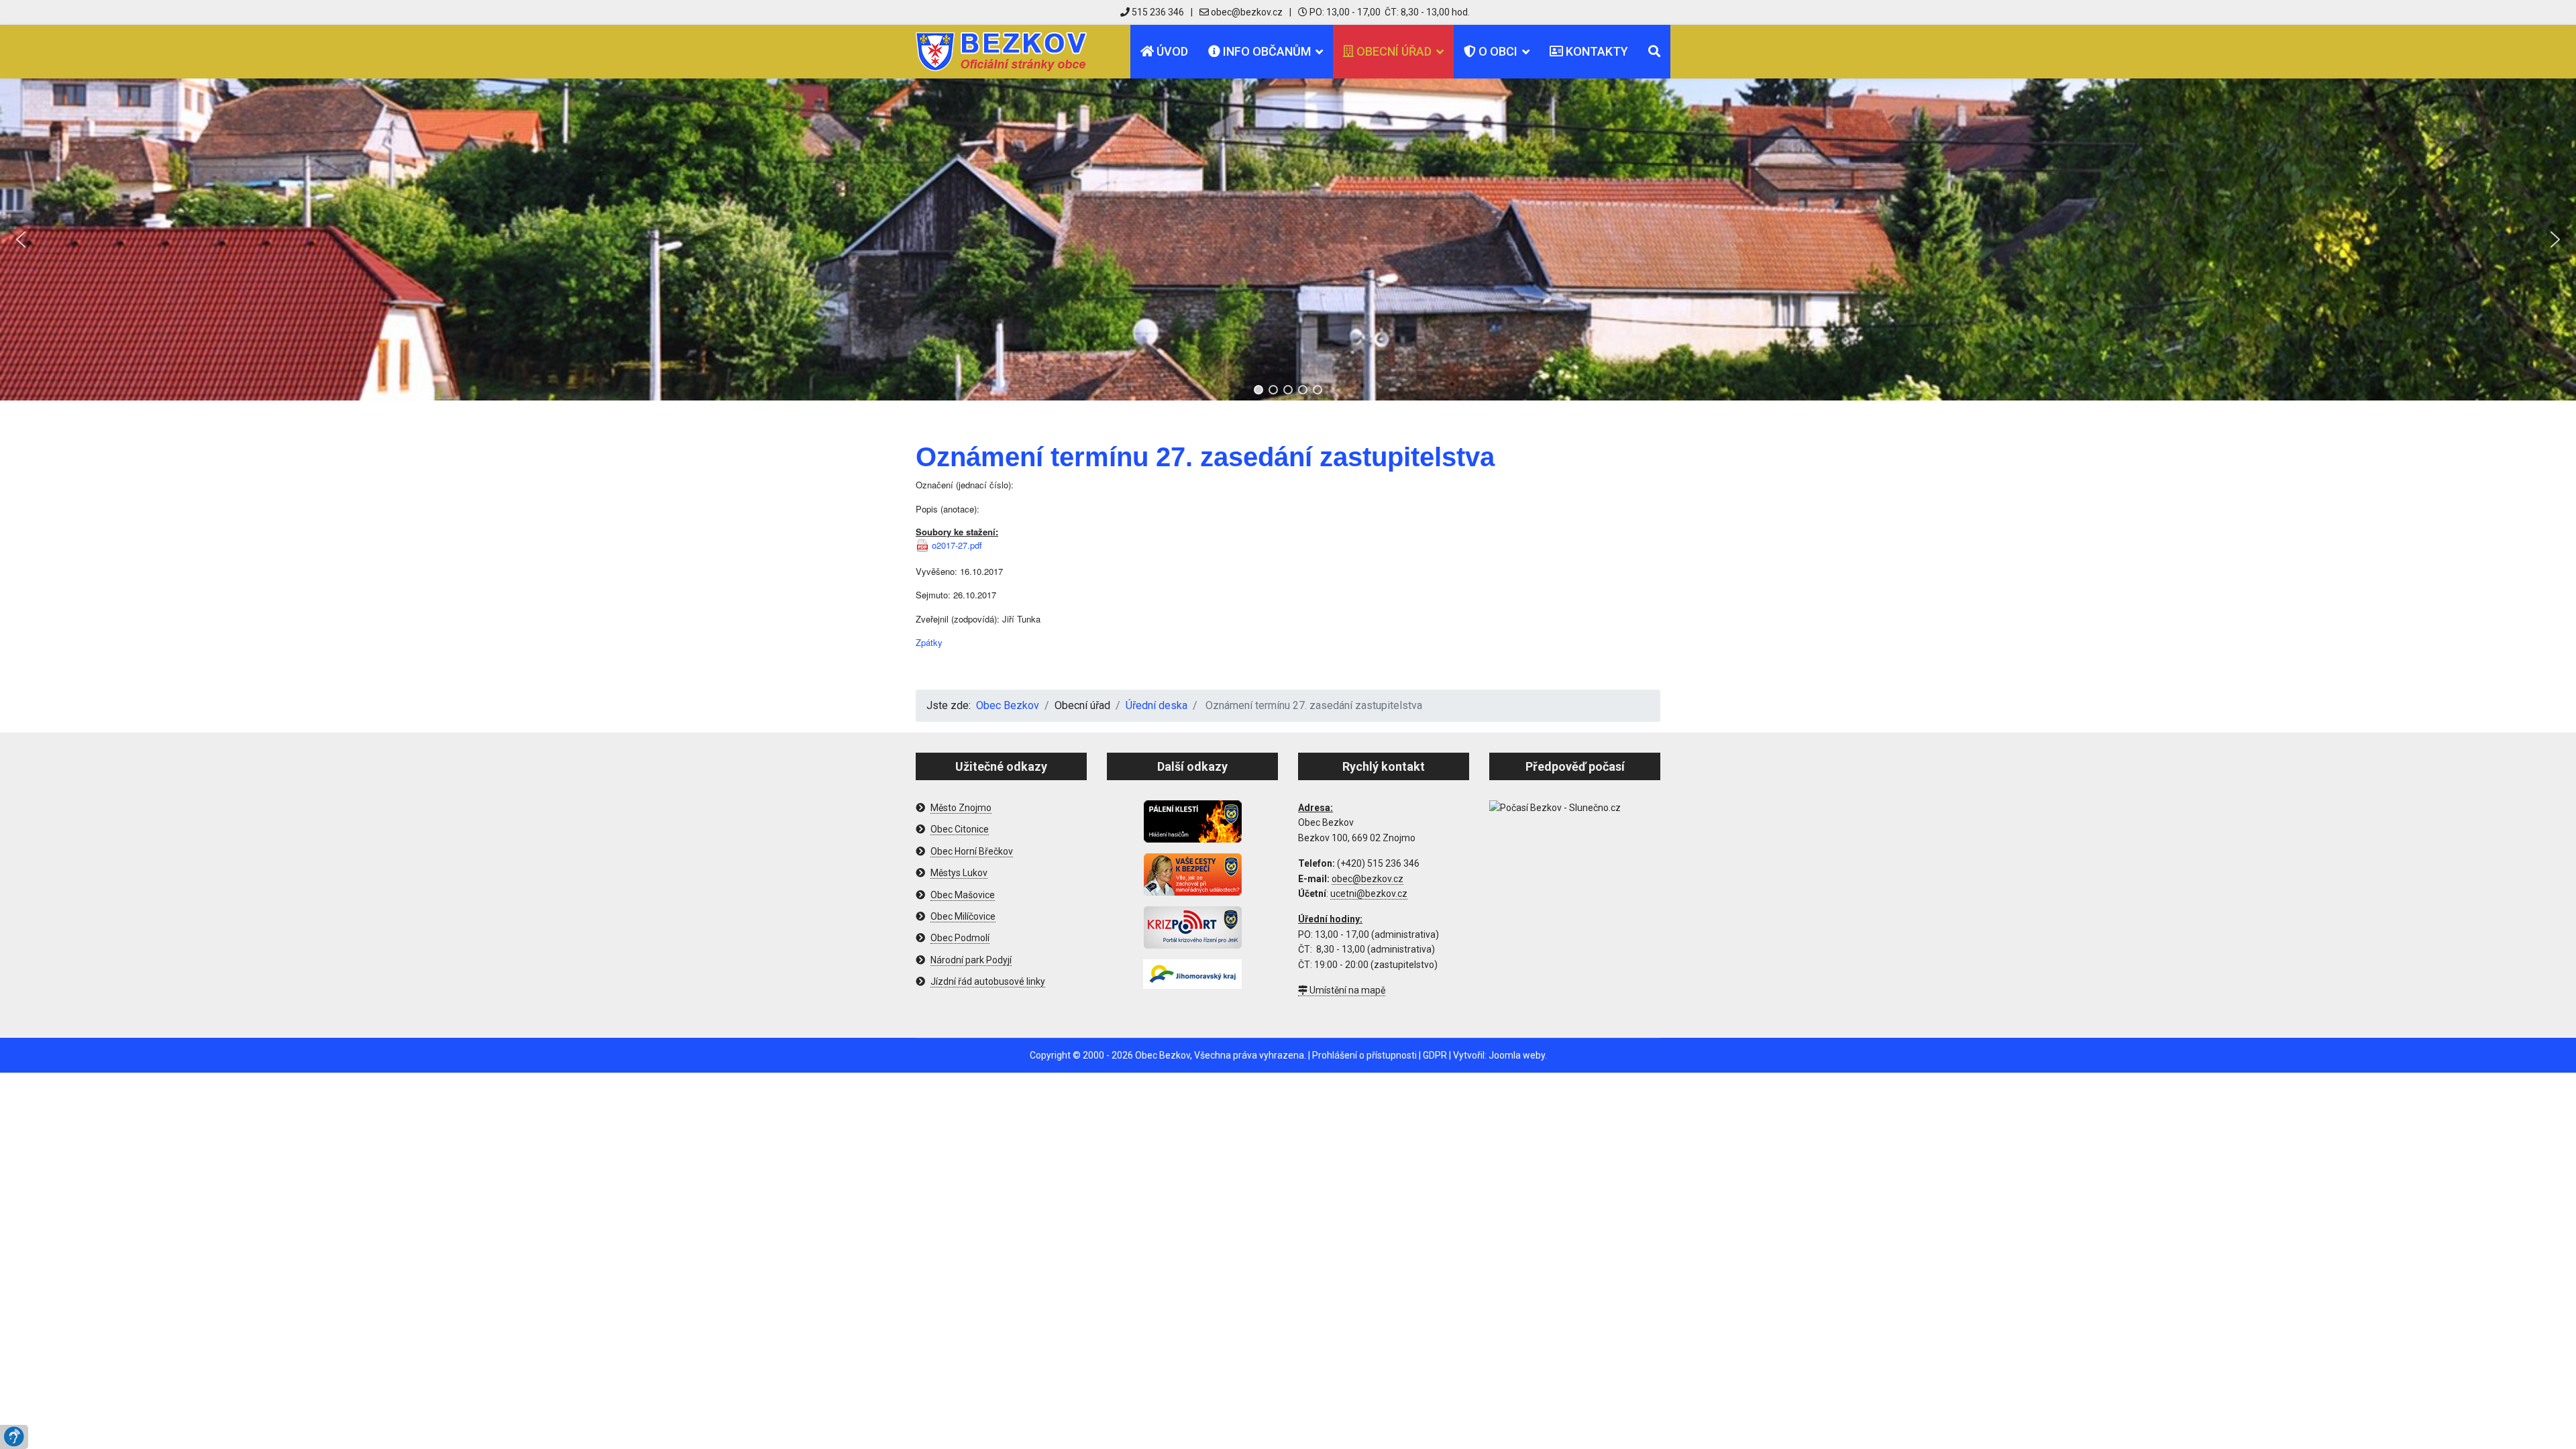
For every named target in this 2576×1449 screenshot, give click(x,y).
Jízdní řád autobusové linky (988, 981)
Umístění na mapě (1346, 990)
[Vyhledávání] (1654, 52)
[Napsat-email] (1241, 12)
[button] (21, 239)
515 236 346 (1157, 12)
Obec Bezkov (1163, 1055)
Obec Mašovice (963, 895)
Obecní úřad (1393, 51)
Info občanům (1266, 51)
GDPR (1435, 1055)
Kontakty (1596, 51)
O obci (1497, 51)
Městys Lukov (959, 873)
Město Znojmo (961, 808)
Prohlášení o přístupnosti (1364, 1055)
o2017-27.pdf (957, 545)
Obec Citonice (960, 829)
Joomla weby (1517, 1055)
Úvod (1171, 51)
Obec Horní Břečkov (972, 851)
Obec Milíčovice (963, 916)
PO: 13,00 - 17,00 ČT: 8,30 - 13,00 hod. (1389, 12)
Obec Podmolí (960, 938)
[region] (1288, 239)
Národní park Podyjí (971, 960)
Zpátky (929, 642)
